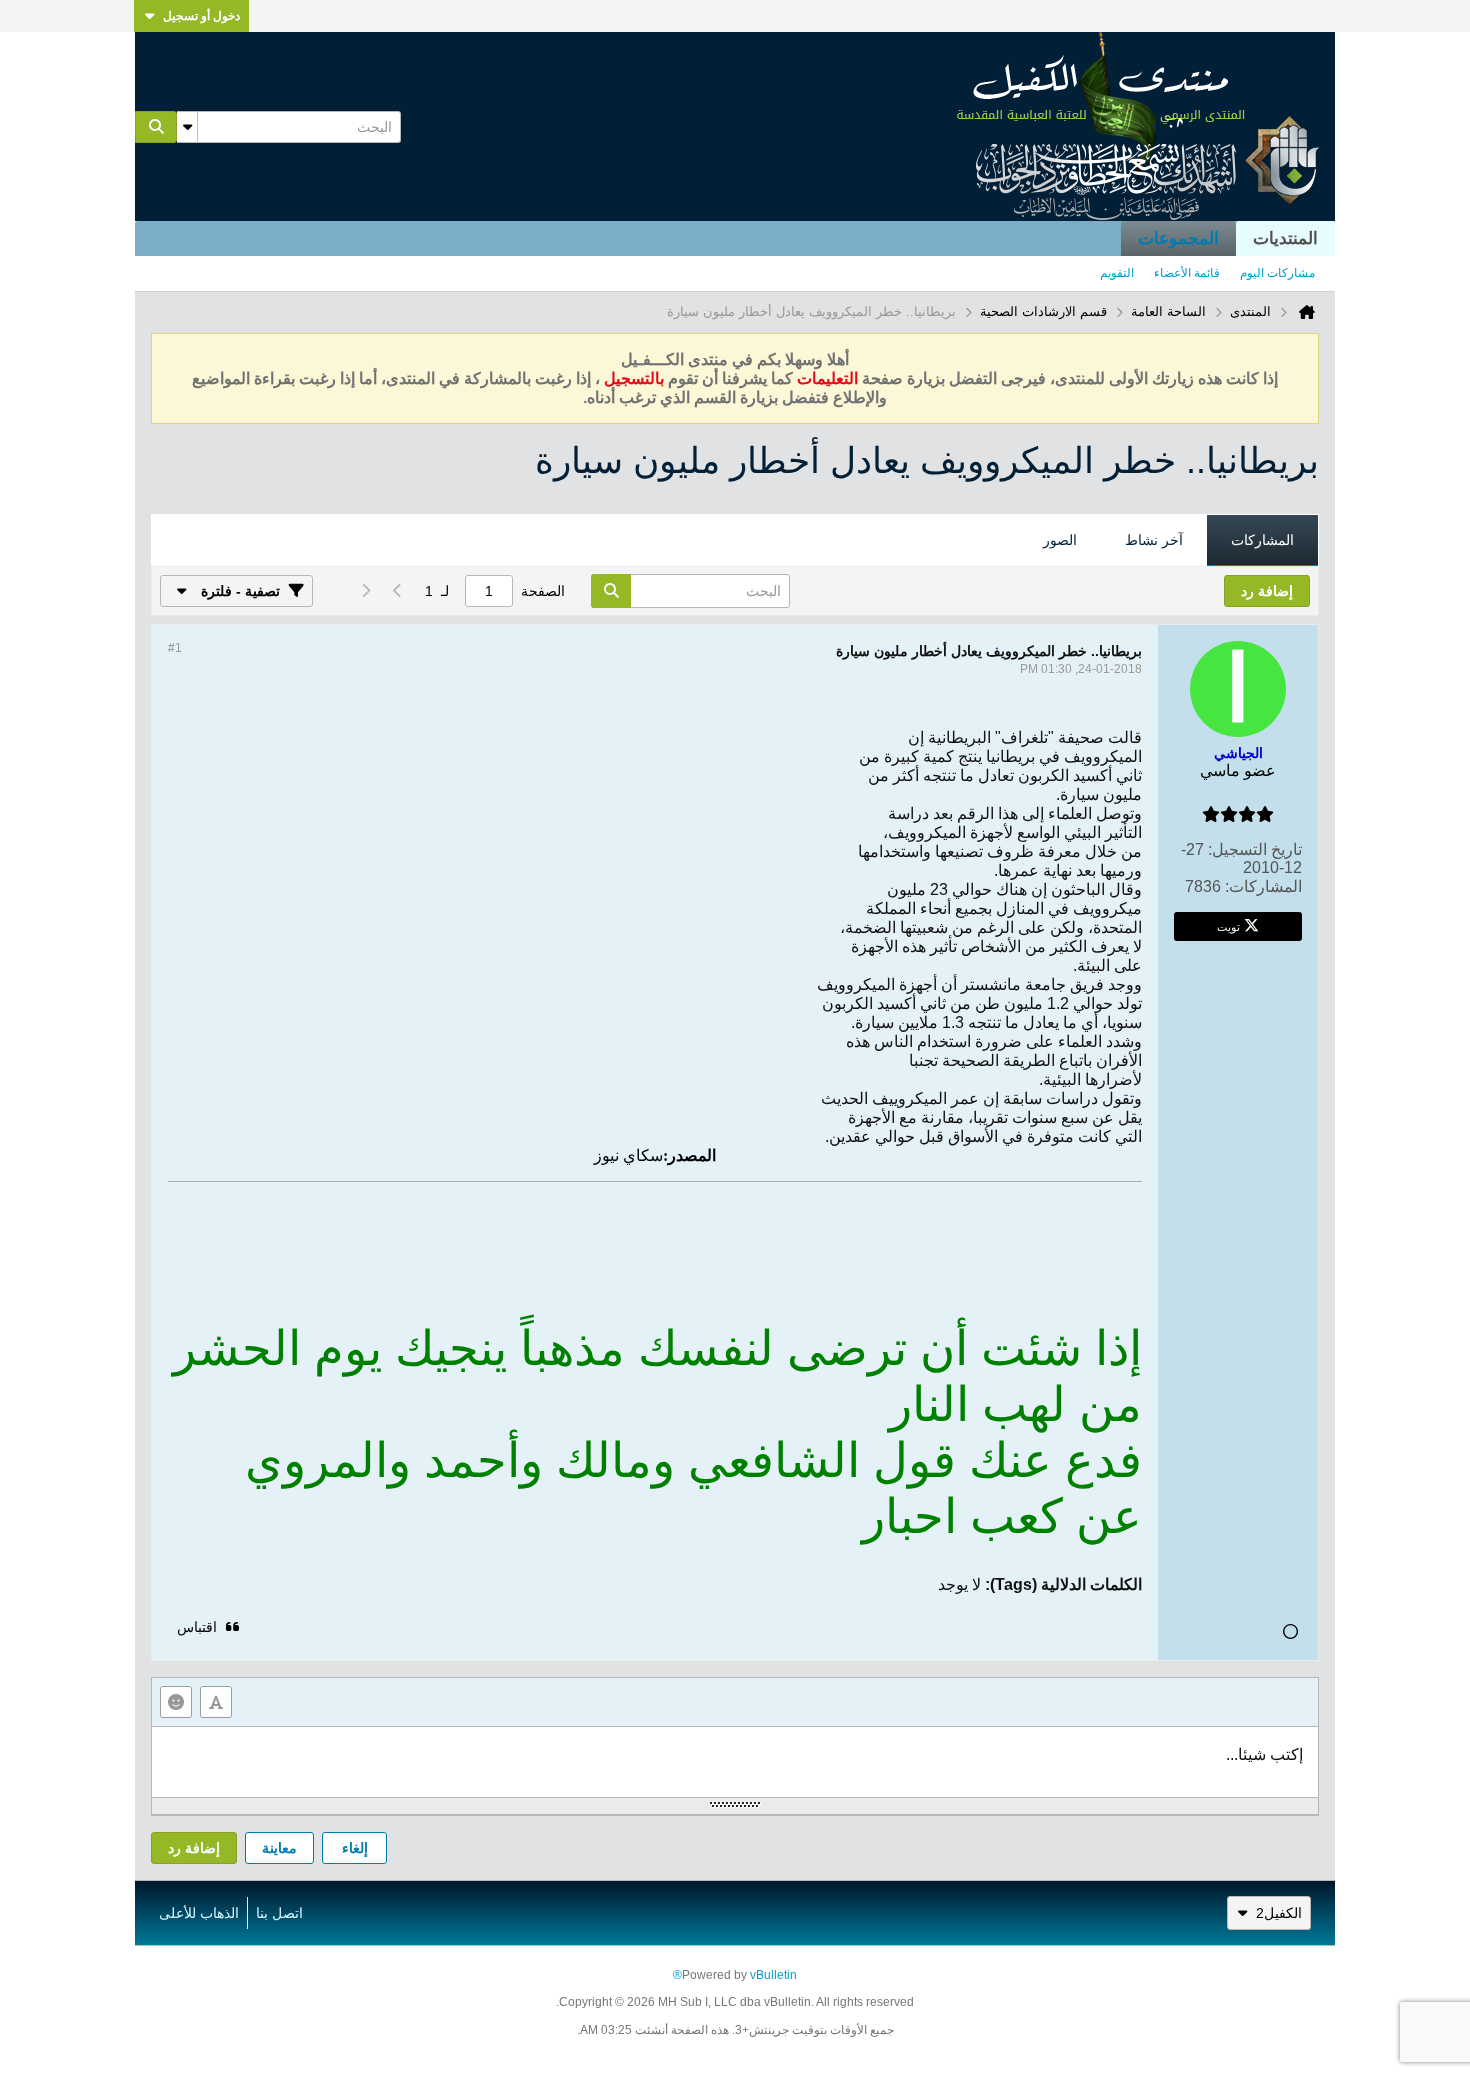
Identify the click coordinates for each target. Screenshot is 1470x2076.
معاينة (279, 1848)
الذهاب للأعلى (199, 1913)
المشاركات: (1263, 886)
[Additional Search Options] (187, 127)
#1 (175, 648)
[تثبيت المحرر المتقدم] (216, 1702)
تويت (1228, 926)
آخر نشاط (1154, 540)
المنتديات (1285, 238)
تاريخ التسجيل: (1255, 849)
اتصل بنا (279, 1913)
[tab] (1262, 541)
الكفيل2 (1279, 1913)
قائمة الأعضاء (1187, 273)
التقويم (1117, 273)
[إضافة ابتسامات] (176, 1702)
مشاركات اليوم (1277, 273)
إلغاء (355, 1848)
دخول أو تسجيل (201, 16)
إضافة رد (194, 1848)
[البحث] (156, 127)
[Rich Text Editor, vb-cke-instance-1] (735, 1762)
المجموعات (1178, 238)
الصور (1060, 540)
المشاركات (1262, 540)
